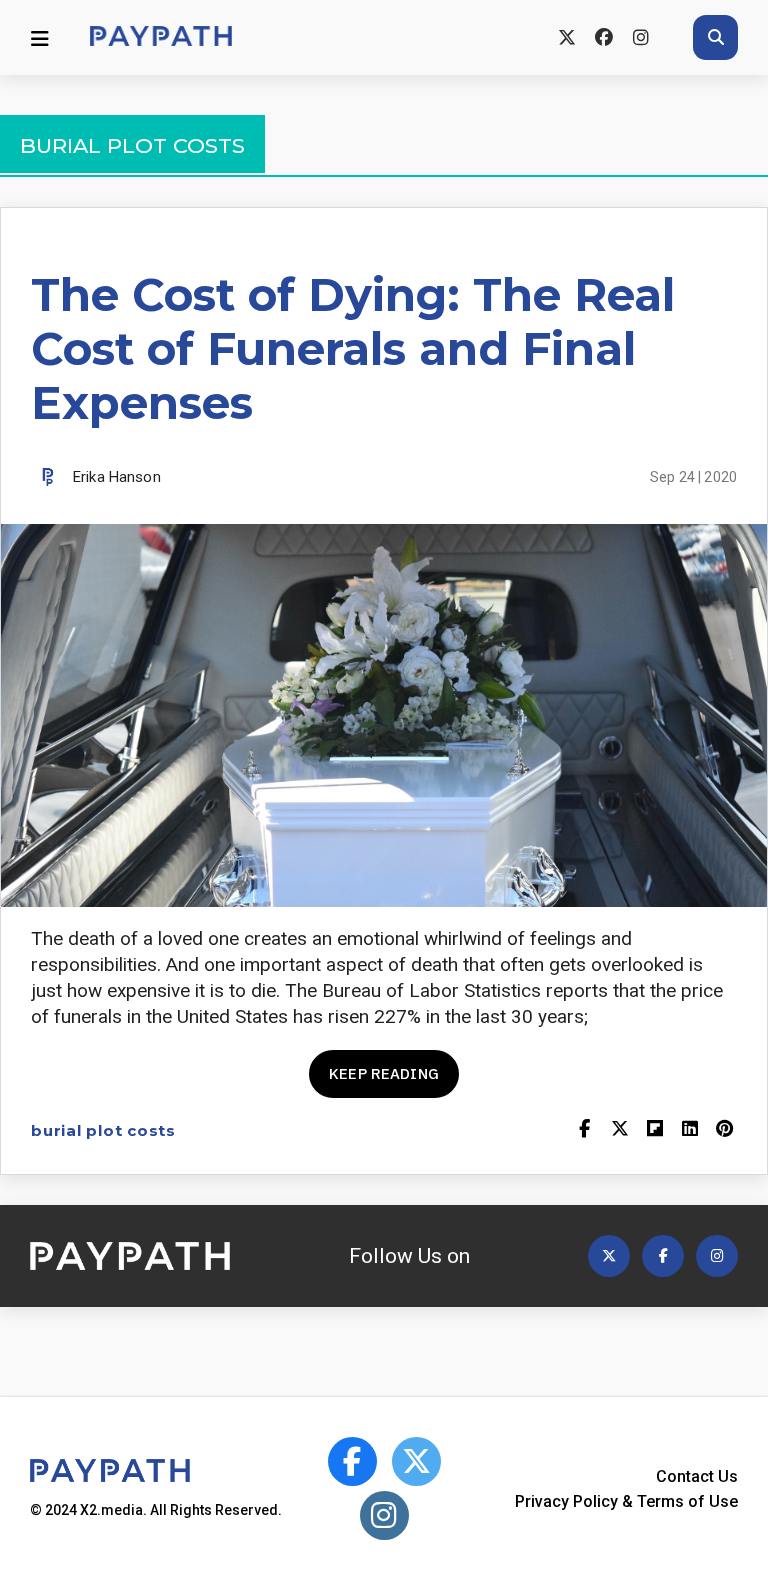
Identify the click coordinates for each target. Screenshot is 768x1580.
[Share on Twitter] (619, 1130)
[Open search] (715, 37)
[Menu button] (40, 38)
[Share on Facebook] (584, 1130)
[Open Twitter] (609, 1256)
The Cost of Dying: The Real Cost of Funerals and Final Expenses (353, 348)
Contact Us (697, 1476)
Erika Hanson (117, 477)
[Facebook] (603, 37)
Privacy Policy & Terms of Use (626, 1501)
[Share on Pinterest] (724, 1130)
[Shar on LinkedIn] (689, 1130)
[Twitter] (566, 37)
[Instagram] (640, 37)
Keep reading (384, 1073)
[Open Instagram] (717, 1256)
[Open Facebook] (663, 1256)
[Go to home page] (161, 37)
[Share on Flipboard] (654, 1130)
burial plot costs (103, 1130)
